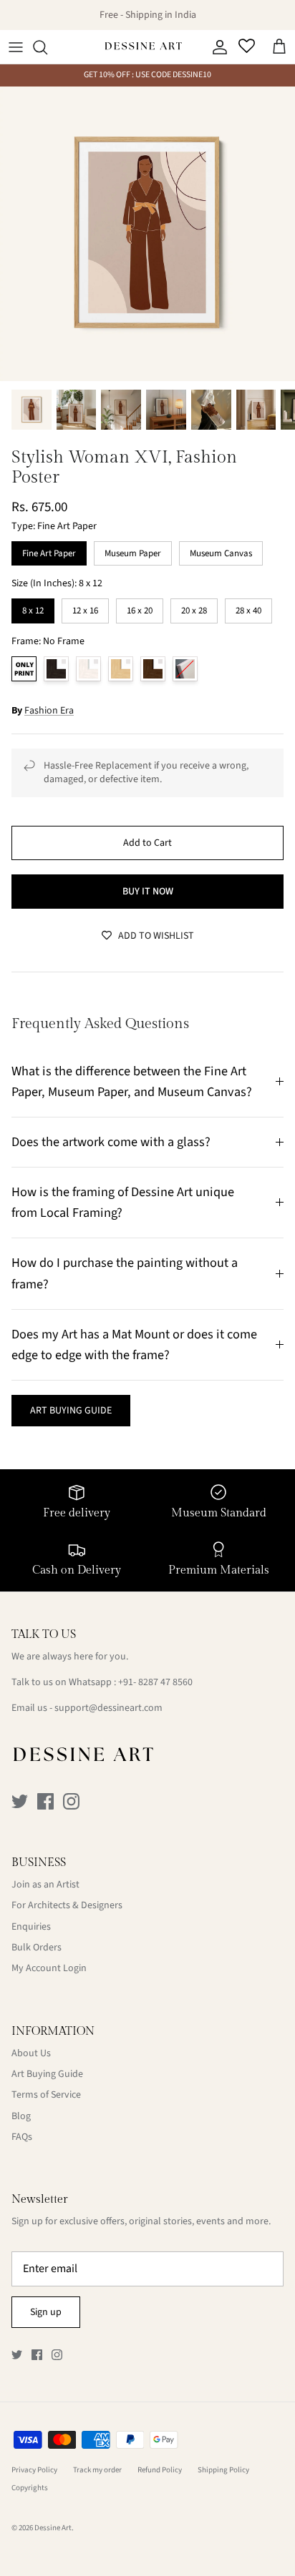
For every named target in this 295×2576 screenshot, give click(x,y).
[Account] (216, 47)
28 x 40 (248, 608)
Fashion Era (49, 711)
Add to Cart (147, 843)
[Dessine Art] (143, 47)
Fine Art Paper (49, 551)
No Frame (24, 669)
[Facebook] (45, 1801)
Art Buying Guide (47, 2074)
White (88, 669)
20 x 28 (194, 608)
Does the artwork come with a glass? (111, 1142)
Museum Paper (133, 551)
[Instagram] (71, 1801)
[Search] (47, 47)
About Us (31, 2053)
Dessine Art (53, 2528)
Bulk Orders (37, 1948)
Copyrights (30, 2488)
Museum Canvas (221, 551)
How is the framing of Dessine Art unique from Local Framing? (123, 1202)
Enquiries (31, 1927)
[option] (147, 234)
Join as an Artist (45, 1885)
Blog (21, 2116)
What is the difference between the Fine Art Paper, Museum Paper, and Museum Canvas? (132, 1081)
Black (56, 669)
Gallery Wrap (185, 669)
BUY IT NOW (148, 892)
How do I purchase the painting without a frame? (125, 1273)
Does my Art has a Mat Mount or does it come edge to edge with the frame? (134, 1344)
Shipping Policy (223, 2470)
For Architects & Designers (67, 1905)
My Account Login (49, 1968)
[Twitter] (20, 1801)
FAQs (22, 2137)
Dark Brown (153, 669)
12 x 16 (85, 608)
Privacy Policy (34, 2470)
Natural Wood (121, 669)
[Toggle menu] (16, 47)
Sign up (46, 2312)
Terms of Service (46, 2095)
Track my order (97, 2470)
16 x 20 (140, 608)
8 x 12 (33, 608)
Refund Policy (160, 2470)
